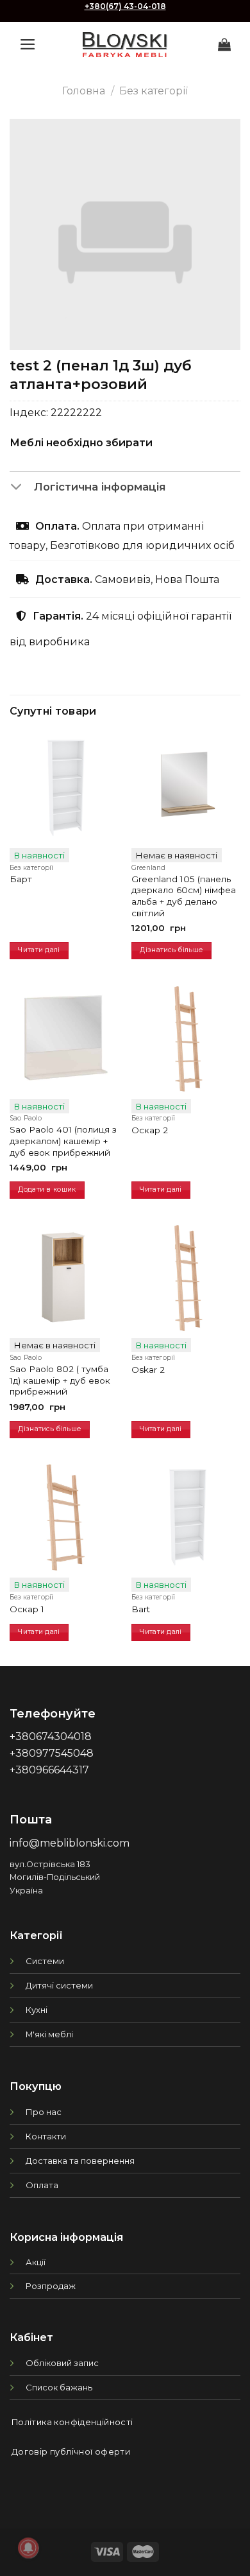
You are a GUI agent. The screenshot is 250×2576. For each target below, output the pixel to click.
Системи (45, 1961)
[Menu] (28, 44)
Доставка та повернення (80, 2161)
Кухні (37, 2010)
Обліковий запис (62, 2363)
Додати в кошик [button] (47, 1189)
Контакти (46, 2136)
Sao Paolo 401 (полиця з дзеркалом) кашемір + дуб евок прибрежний (63, 1141)
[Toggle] (21, 488)
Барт (21, 879)
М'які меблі (49, 2034)
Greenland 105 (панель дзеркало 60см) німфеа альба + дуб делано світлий (184, 896)
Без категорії (154, 91)
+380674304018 (51, 1736)
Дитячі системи (59, 1985)
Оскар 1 (27, 1609)
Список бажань (59, 2387)
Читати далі (39, 950)
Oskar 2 (148, 1370)
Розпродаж (51, 2286)
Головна (84, 91)
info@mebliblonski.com (70, 1843)
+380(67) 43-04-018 (125, 6)
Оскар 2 (150, 1130)
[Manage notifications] (28, 2548)
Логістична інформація (100, 487)
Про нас (44, 2112)
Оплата (42, 2185)
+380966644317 (49, 1770)
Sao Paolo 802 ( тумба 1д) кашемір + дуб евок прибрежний (60, 1380)
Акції (36, 2262)
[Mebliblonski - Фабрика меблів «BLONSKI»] (125, 45)
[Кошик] (224, 44)
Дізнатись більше (171, 950)
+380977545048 (52, 1753)
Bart (141, 1609)
